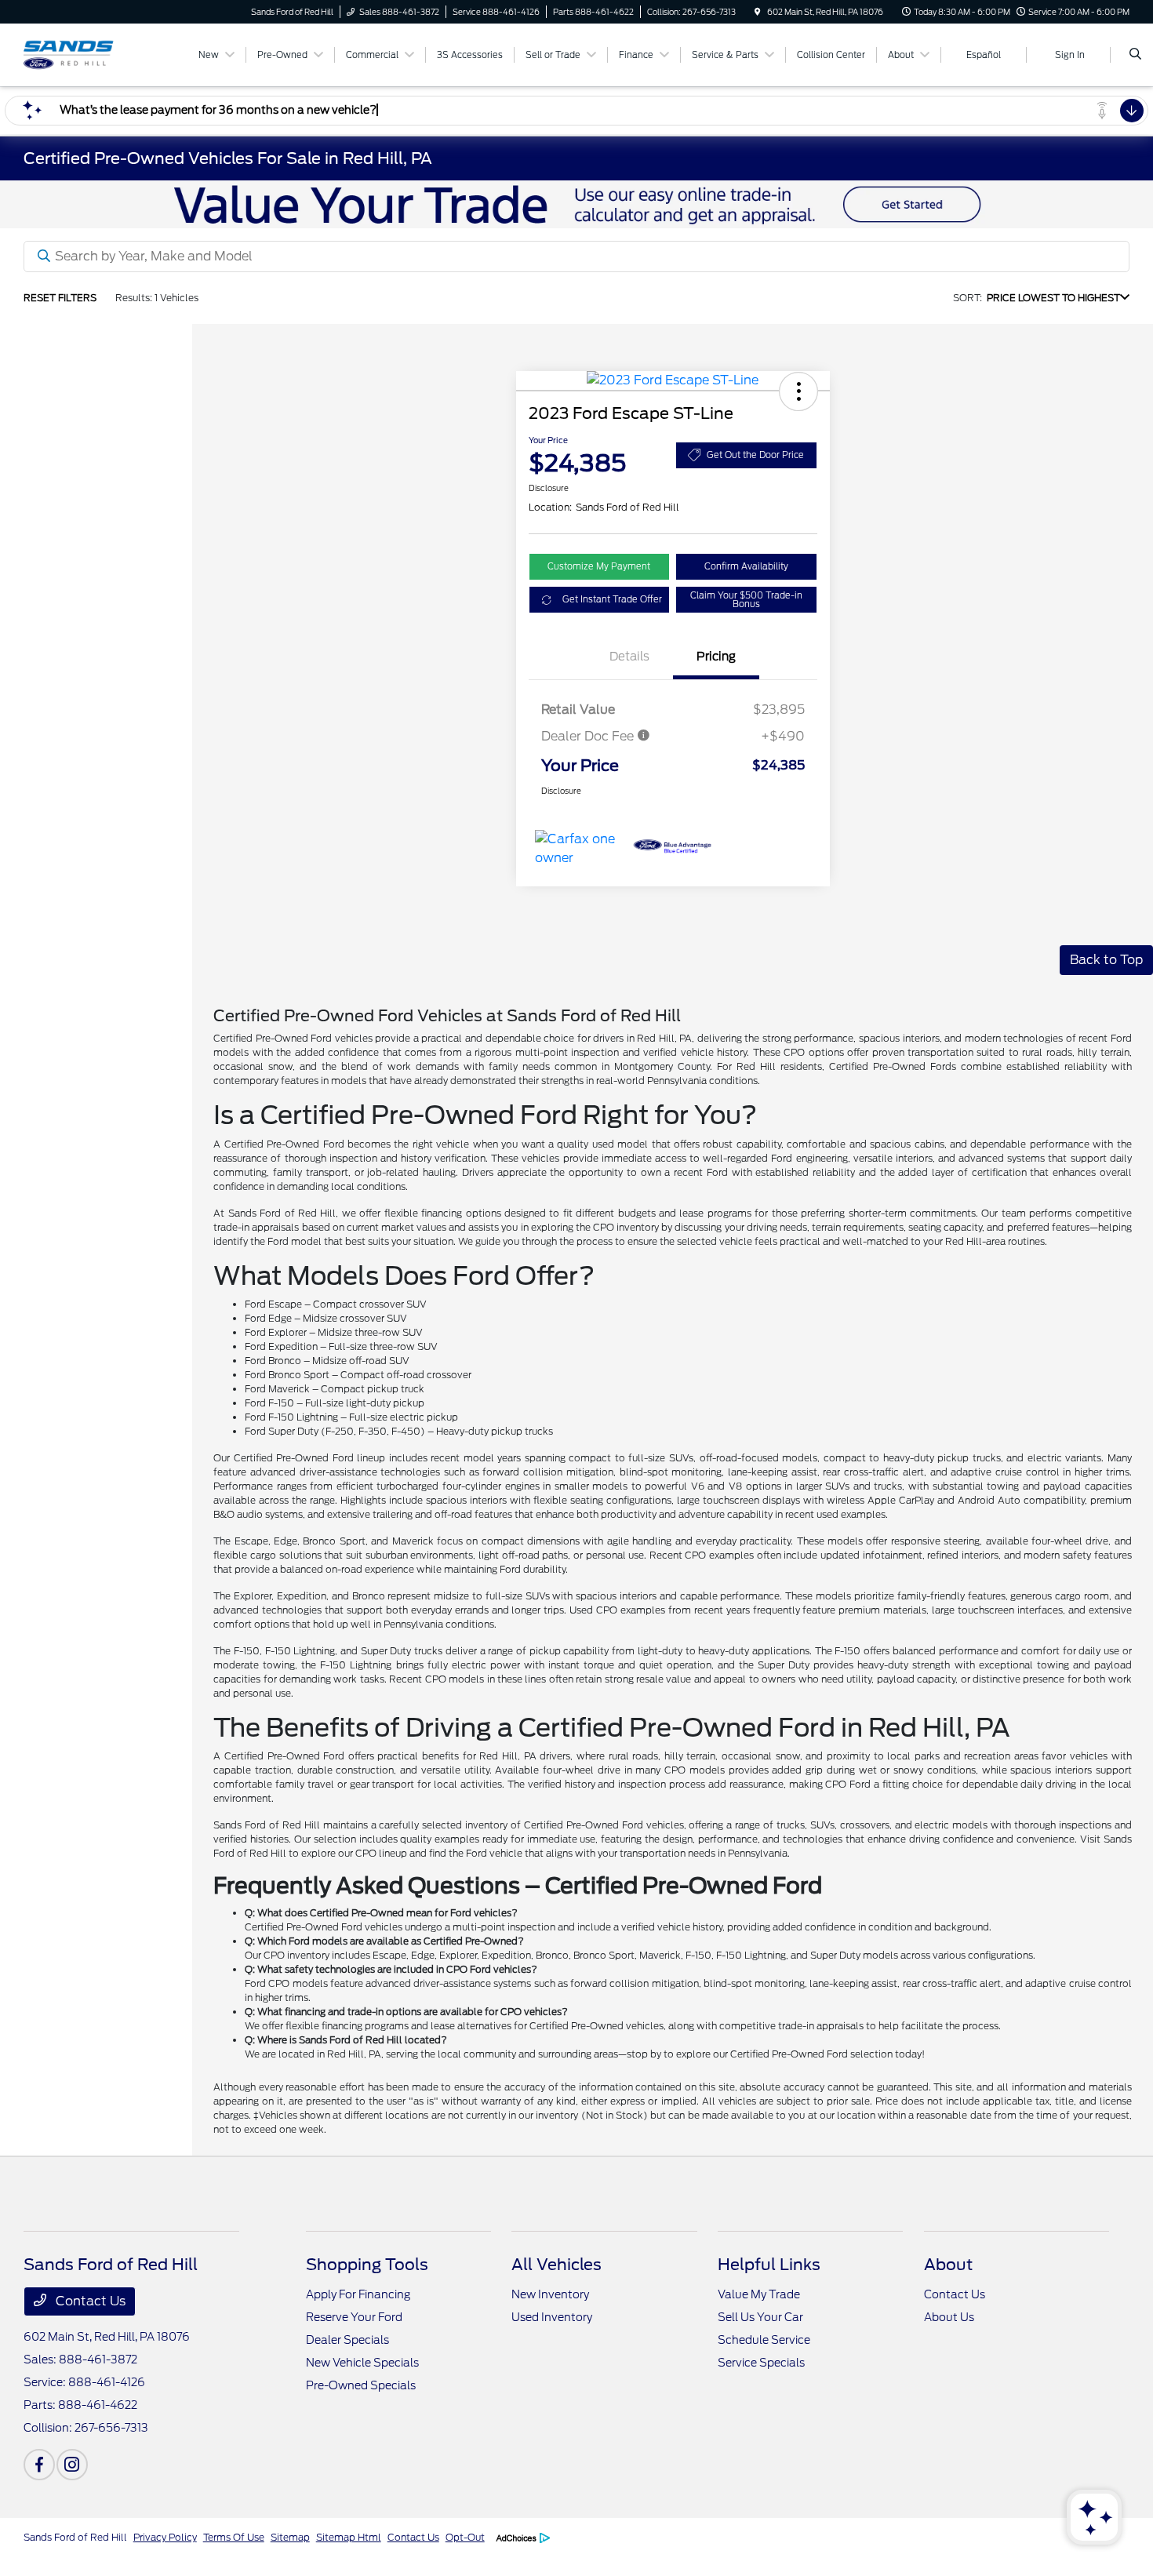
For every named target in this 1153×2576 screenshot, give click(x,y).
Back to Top (1106, 960)
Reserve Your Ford (354, 2317)
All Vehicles (556, 2265)
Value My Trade (759, 2294)
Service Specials (761, 2363)
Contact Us (89, 2301)
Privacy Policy (165, 2537)
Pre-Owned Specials (361, 2385)
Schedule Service (764, 2340)
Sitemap (290, 2537)
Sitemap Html (349, 2537)
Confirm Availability (746, 566)
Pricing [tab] (716, 657)
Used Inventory (552, 2317)
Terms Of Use (234, 2537)
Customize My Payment (599, 566)
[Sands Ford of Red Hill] (95, 54)
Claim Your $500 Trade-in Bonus (746, 600)
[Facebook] (39, 2465)
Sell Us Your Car (760, 2317)
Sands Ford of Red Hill (75, 2537)
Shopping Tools (367, 2265)
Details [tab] (629, 657)
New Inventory (550, 2294)
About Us (949, 2317)
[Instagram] (72, 2465)
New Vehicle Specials (362, 2363)
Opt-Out (465, 2537)
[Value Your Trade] (576, 204)
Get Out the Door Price (755, 455)
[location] (758, 12)
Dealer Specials (347, 2340)
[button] (798, 391)
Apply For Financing (358, 2294)
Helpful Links (769, 2265)
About (948, 2265)
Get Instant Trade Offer (612, 599)
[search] (1135, 55)
